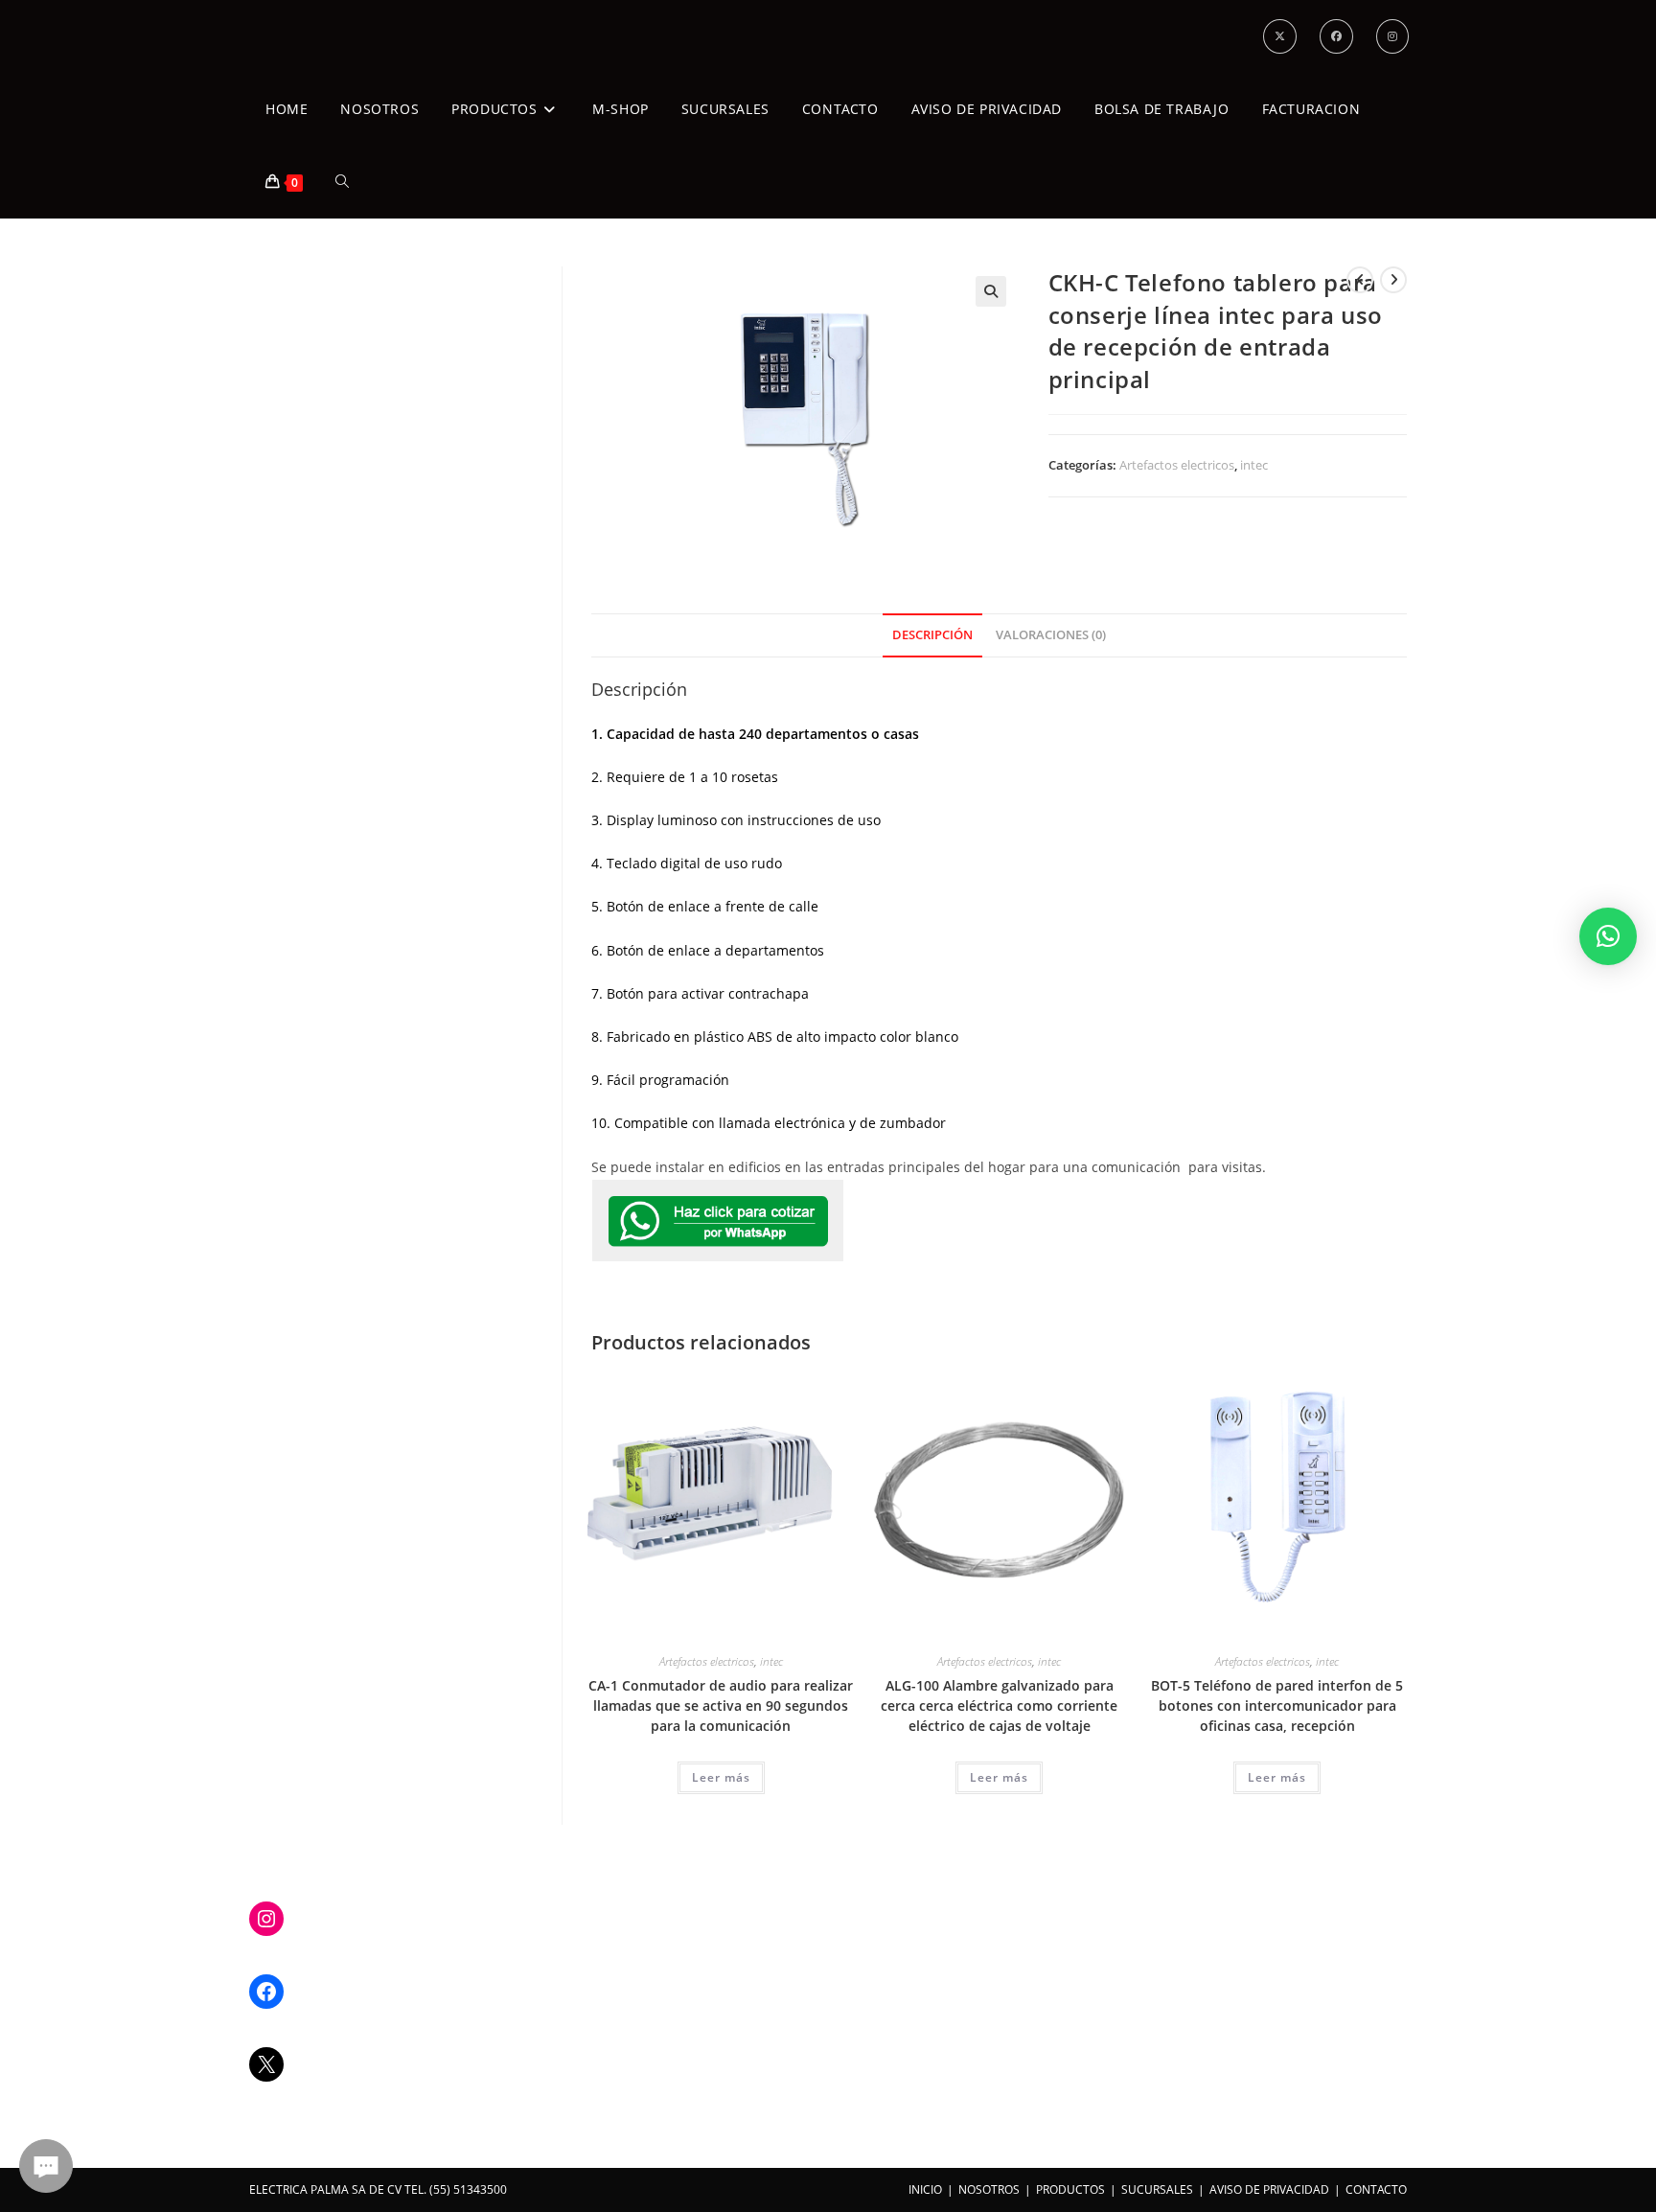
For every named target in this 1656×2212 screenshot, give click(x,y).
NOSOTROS (989, 2189)
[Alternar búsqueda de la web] (342, 182)
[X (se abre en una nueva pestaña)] (1280, 36)
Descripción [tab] (932, 635)
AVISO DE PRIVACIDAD (1269, 2189)
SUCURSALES (1157, 2189)
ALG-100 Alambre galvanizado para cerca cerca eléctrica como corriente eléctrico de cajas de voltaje (999, 1705)
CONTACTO (1376, 2189)
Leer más (721, 1777)
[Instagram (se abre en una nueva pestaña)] (1392, 36)
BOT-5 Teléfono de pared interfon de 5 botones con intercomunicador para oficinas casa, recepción (1277, 1705)
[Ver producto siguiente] (1393, 280)
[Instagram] (266, 1919)
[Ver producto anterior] (1360, 280)
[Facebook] (266, 1992)
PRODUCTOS (1070, 2189)
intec (1254, 465)
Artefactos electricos (1177, 465)
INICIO (925, 2189)
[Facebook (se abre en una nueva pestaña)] (1336, 36)
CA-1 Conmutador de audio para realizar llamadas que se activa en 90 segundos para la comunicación (721, 1705)
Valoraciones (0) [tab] (1051, 635)
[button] (991, 291)
